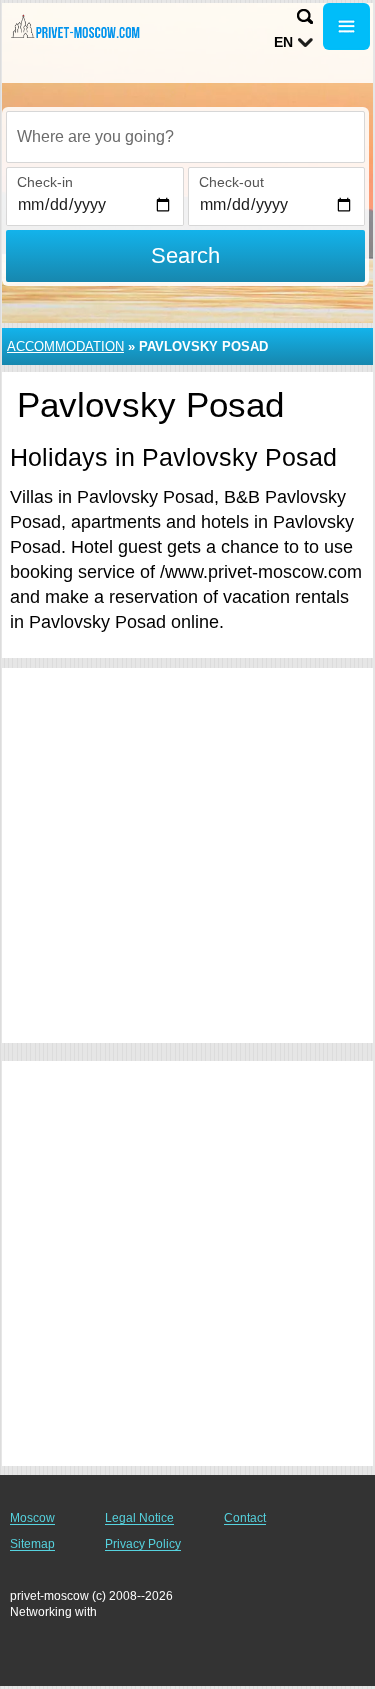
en (283, 42)
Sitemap (32, 1544)
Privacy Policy (143, 1544)
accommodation (65, 346)
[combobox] (185, 137)
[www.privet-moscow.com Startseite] (75, 28)
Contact (245, 1518)
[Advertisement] (187, 855)
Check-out (231, 182)
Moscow (32, 1518)
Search (185, 255)
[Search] (305, 16)
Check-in (45, 182)
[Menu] (346, 26)
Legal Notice (139, 1518)
